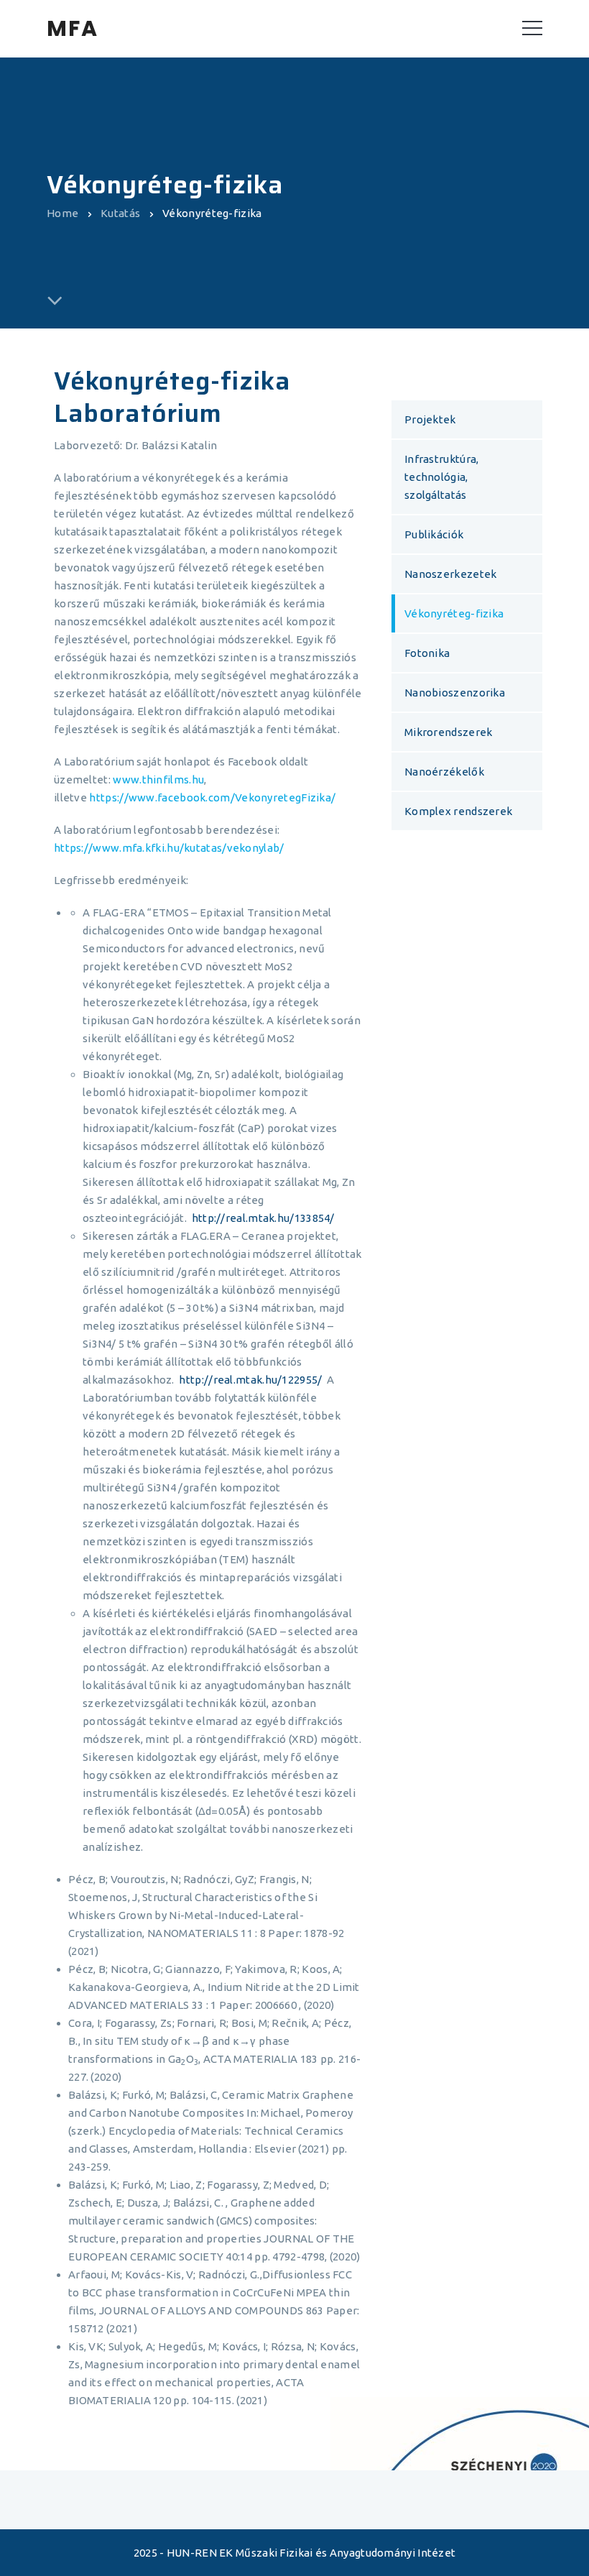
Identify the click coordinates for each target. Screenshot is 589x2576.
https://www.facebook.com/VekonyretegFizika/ (212, 797)
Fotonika (427, 653)
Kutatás (120, 213)
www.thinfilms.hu (158, 779)
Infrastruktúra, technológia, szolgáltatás (442, 477)
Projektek (430, 419)
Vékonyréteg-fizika (454, 613)
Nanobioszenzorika (455, 693)
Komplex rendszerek (458, 811)
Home (62, 213)
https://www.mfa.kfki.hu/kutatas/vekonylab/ (169, 848)
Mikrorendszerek (449, 732)
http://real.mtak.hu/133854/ (263, 1218)
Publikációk (434, 534)
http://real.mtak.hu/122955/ (253, 1380)
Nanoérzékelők (444, 772)
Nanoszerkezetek (451, 574)
